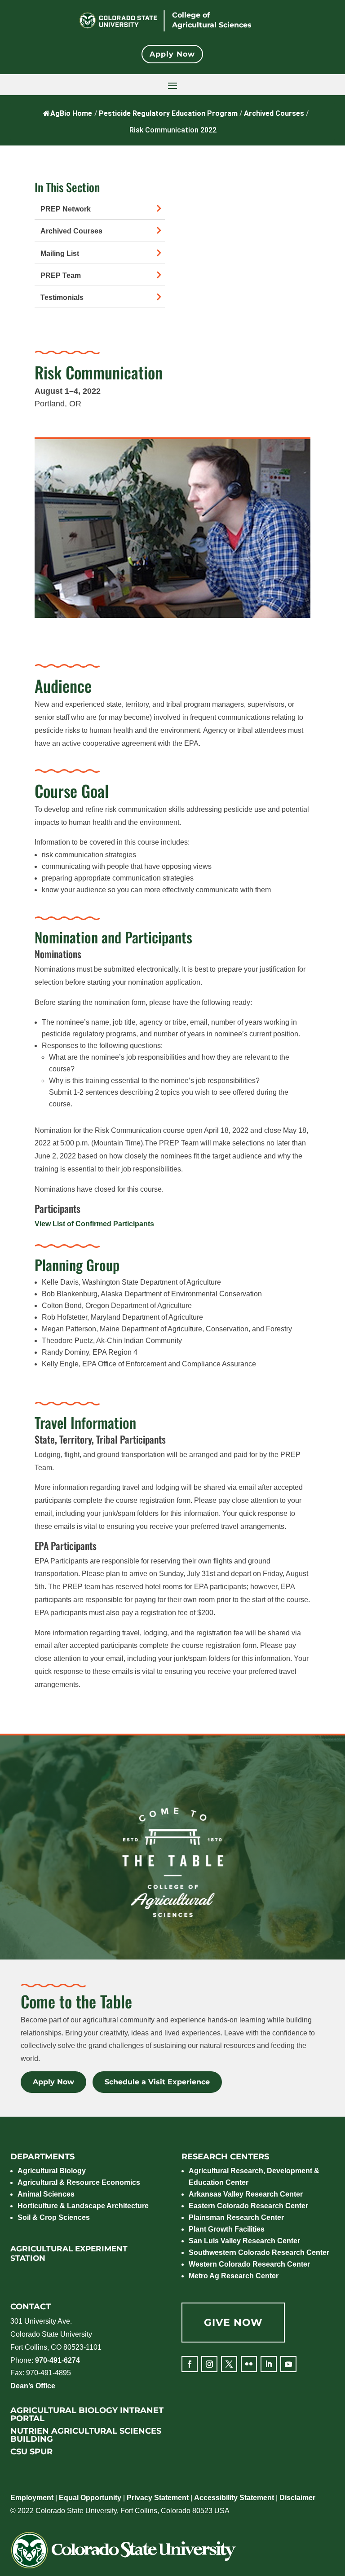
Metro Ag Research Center (234, 2276)
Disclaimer (297, 2498)
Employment (32, 2498)
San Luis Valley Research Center (244, 2241)
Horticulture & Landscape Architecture (83, 2206)
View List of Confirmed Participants (94, 1224)
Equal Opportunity (90, 2498)
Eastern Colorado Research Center (248, 2206)
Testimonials (62, 297)
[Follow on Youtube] (288, 2364)
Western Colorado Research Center (249, 2264)
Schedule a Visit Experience (157, 2082)
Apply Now (172, 54)
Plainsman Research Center (236, 2217)
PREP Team (61, 275)
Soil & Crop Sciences (54, 2217)
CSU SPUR (31, 2452)
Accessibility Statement (234, 2498)
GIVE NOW (233, 2323)
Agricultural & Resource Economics (79, 2182)
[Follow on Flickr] (249, 2364)
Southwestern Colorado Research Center (259, 2252)
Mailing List (60, 253)
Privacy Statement (158, 2498)
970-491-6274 (57, 2360)
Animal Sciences (46, 2194)
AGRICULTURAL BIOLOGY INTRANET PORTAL (87, 2414)
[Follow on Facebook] (190, 2364)
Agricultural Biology (52, 2171)
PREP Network (66, 209)
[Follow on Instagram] (209, 2364)
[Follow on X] (229, 2364)
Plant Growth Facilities (227, 2229)
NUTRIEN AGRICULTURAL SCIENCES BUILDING (86, 2435)
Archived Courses (71, 231)
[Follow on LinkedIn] (269, 2364)
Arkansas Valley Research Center (246, 2194)
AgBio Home (71, 113)
